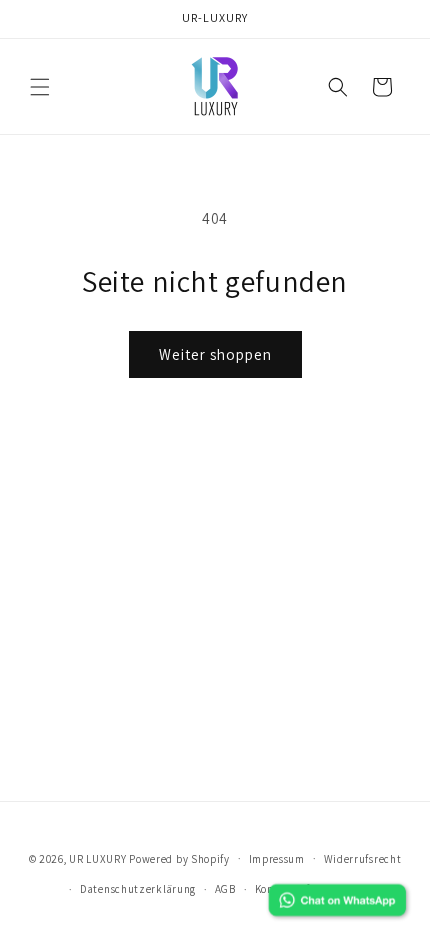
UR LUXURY (97, 858)
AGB (225, 889)
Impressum (277, 859)
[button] (40, 87)
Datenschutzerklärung (138, 889)
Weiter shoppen (215, 354)
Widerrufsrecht (363, 859)
